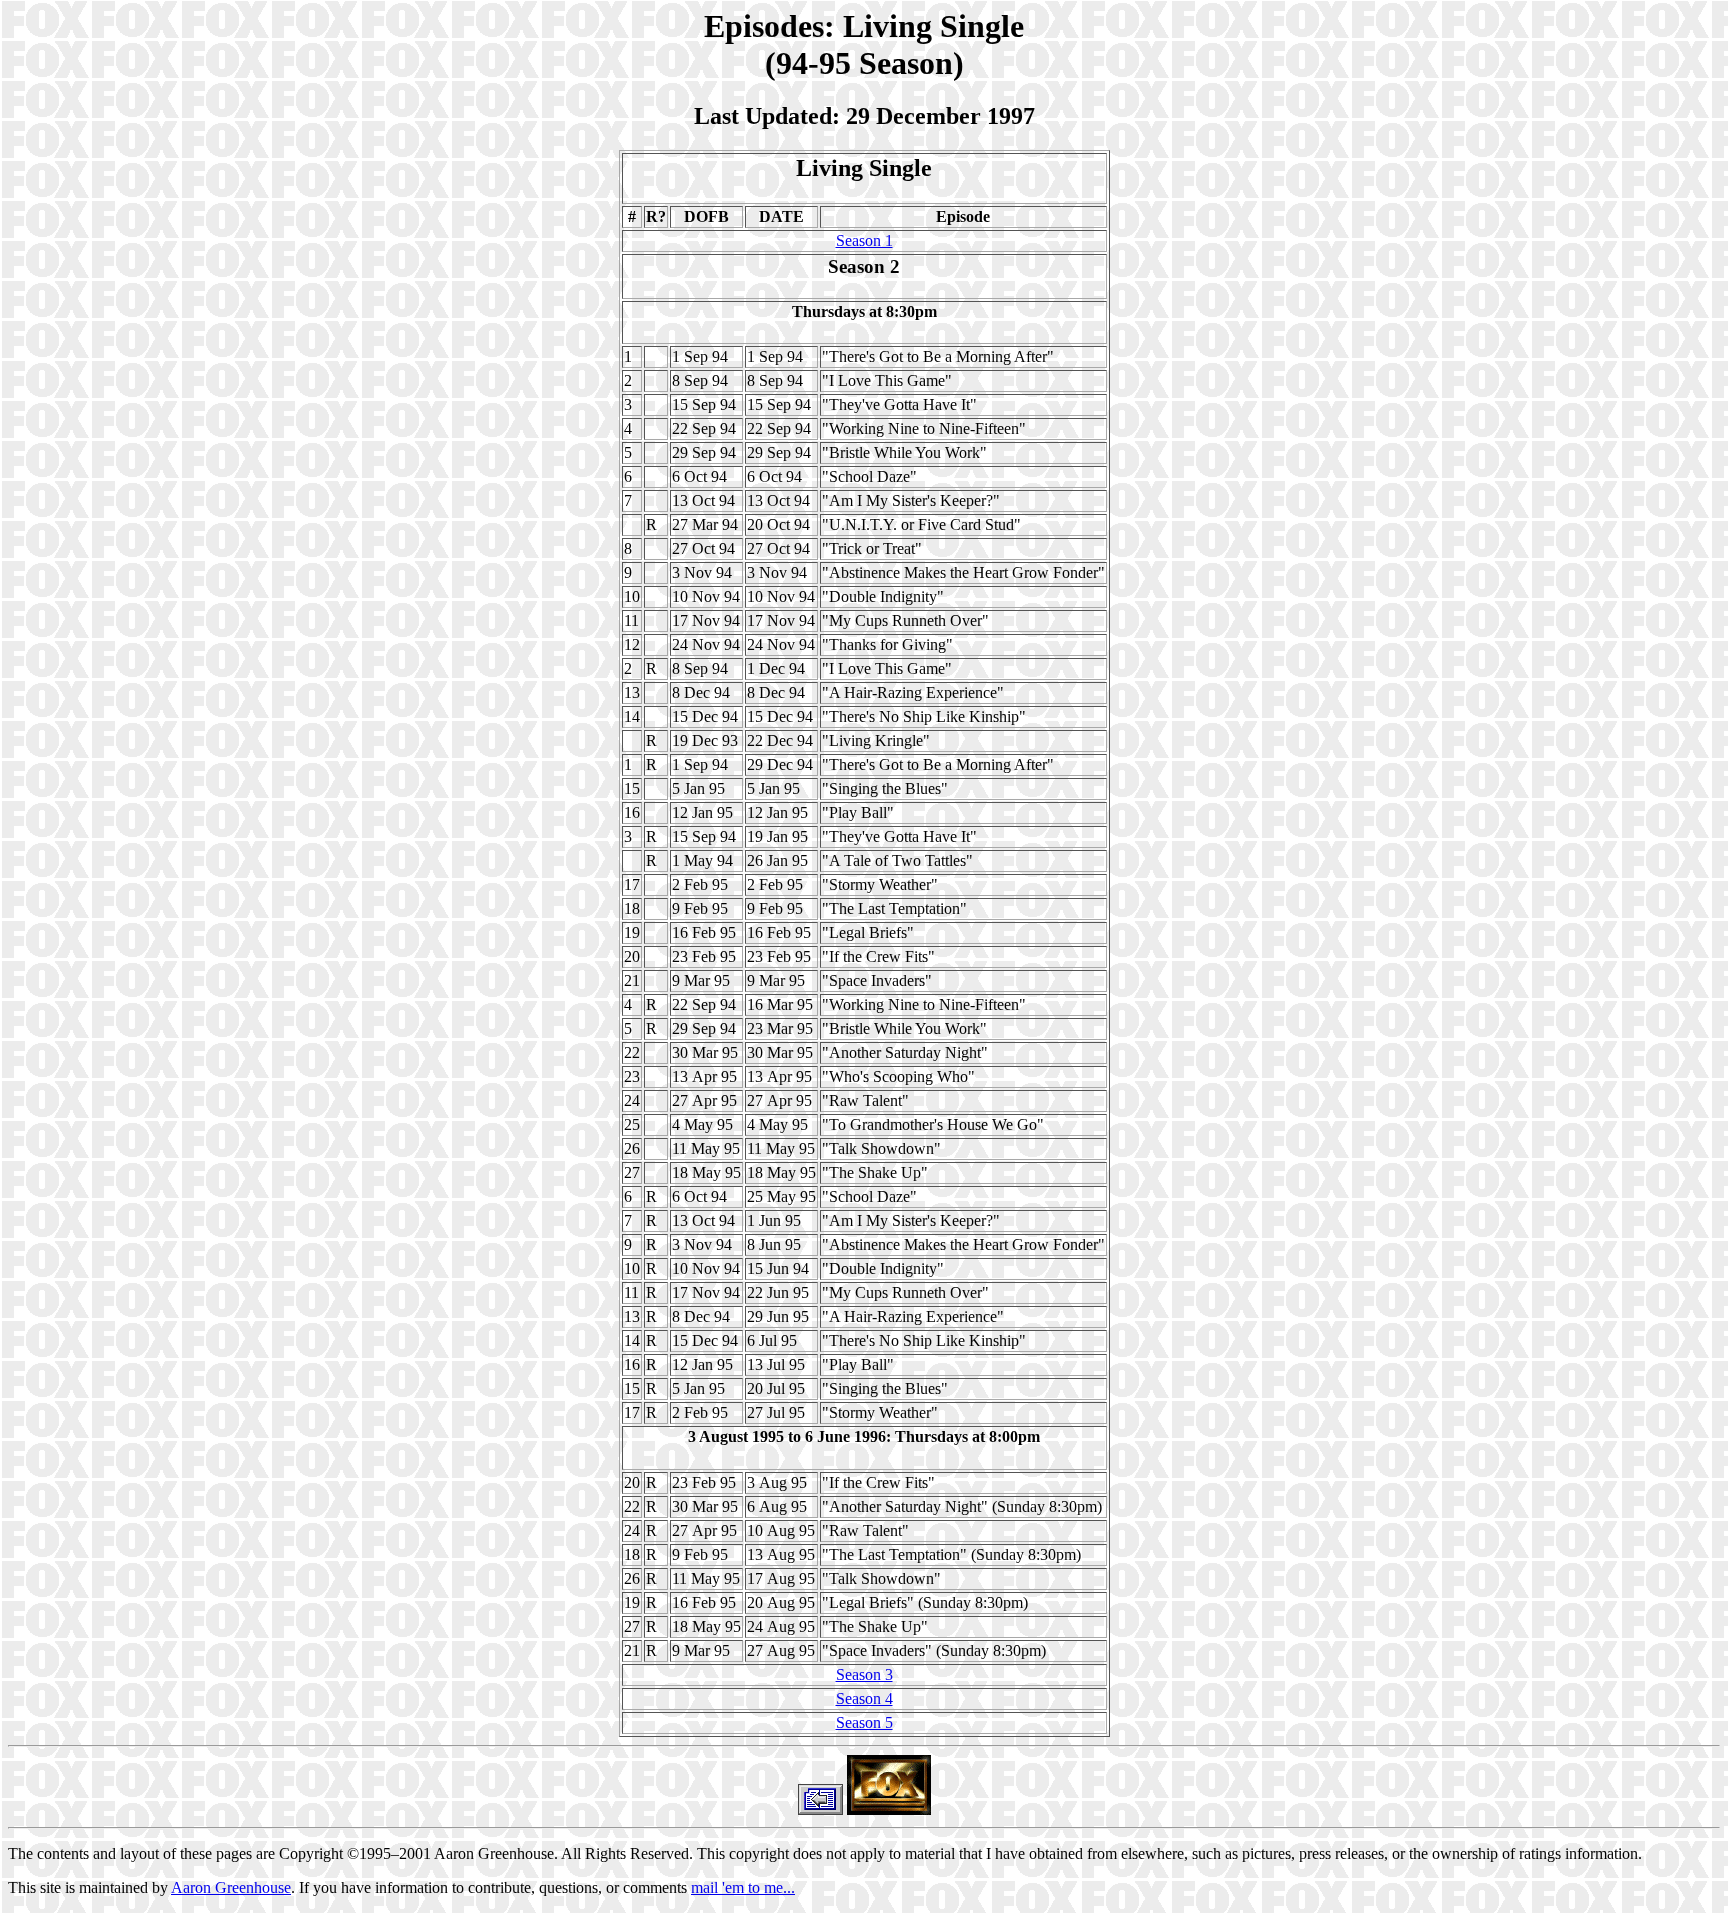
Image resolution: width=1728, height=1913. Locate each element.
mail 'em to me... (743, 1887)
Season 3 (864, 1674)
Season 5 (864, 1722)
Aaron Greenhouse (231, 1887)
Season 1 (864, 240)
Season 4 (864, 1698)
